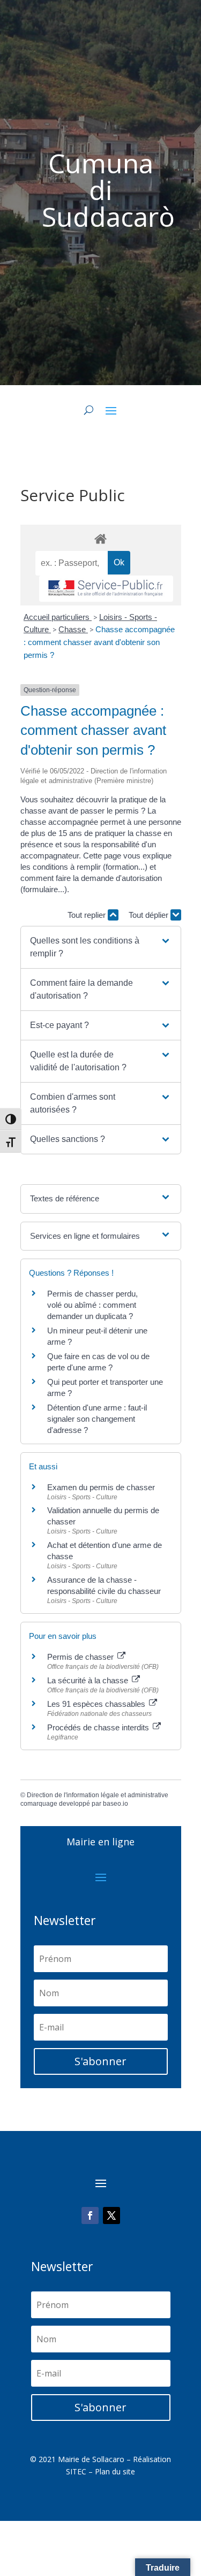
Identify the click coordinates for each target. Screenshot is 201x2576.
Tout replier (88, 915)
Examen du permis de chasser (102, 1487)
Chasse (73, 629)
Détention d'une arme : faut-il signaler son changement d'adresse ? (97, 1419)
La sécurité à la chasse (89, 1680)
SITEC (76, 2471)
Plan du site (115, 2471)
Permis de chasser (81, 1657)
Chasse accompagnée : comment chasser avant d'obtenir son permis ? (99, 642)
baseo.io (116, 1804)
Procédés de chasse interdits (99, 1727)
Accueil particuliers (58, 617)
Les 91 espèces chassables (97, 1704)
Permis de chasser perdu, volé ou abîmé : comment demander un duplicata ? (92, 1305)
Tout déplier (150, 915)
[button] (100, 947)
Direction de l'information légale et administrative (98, 1795)
